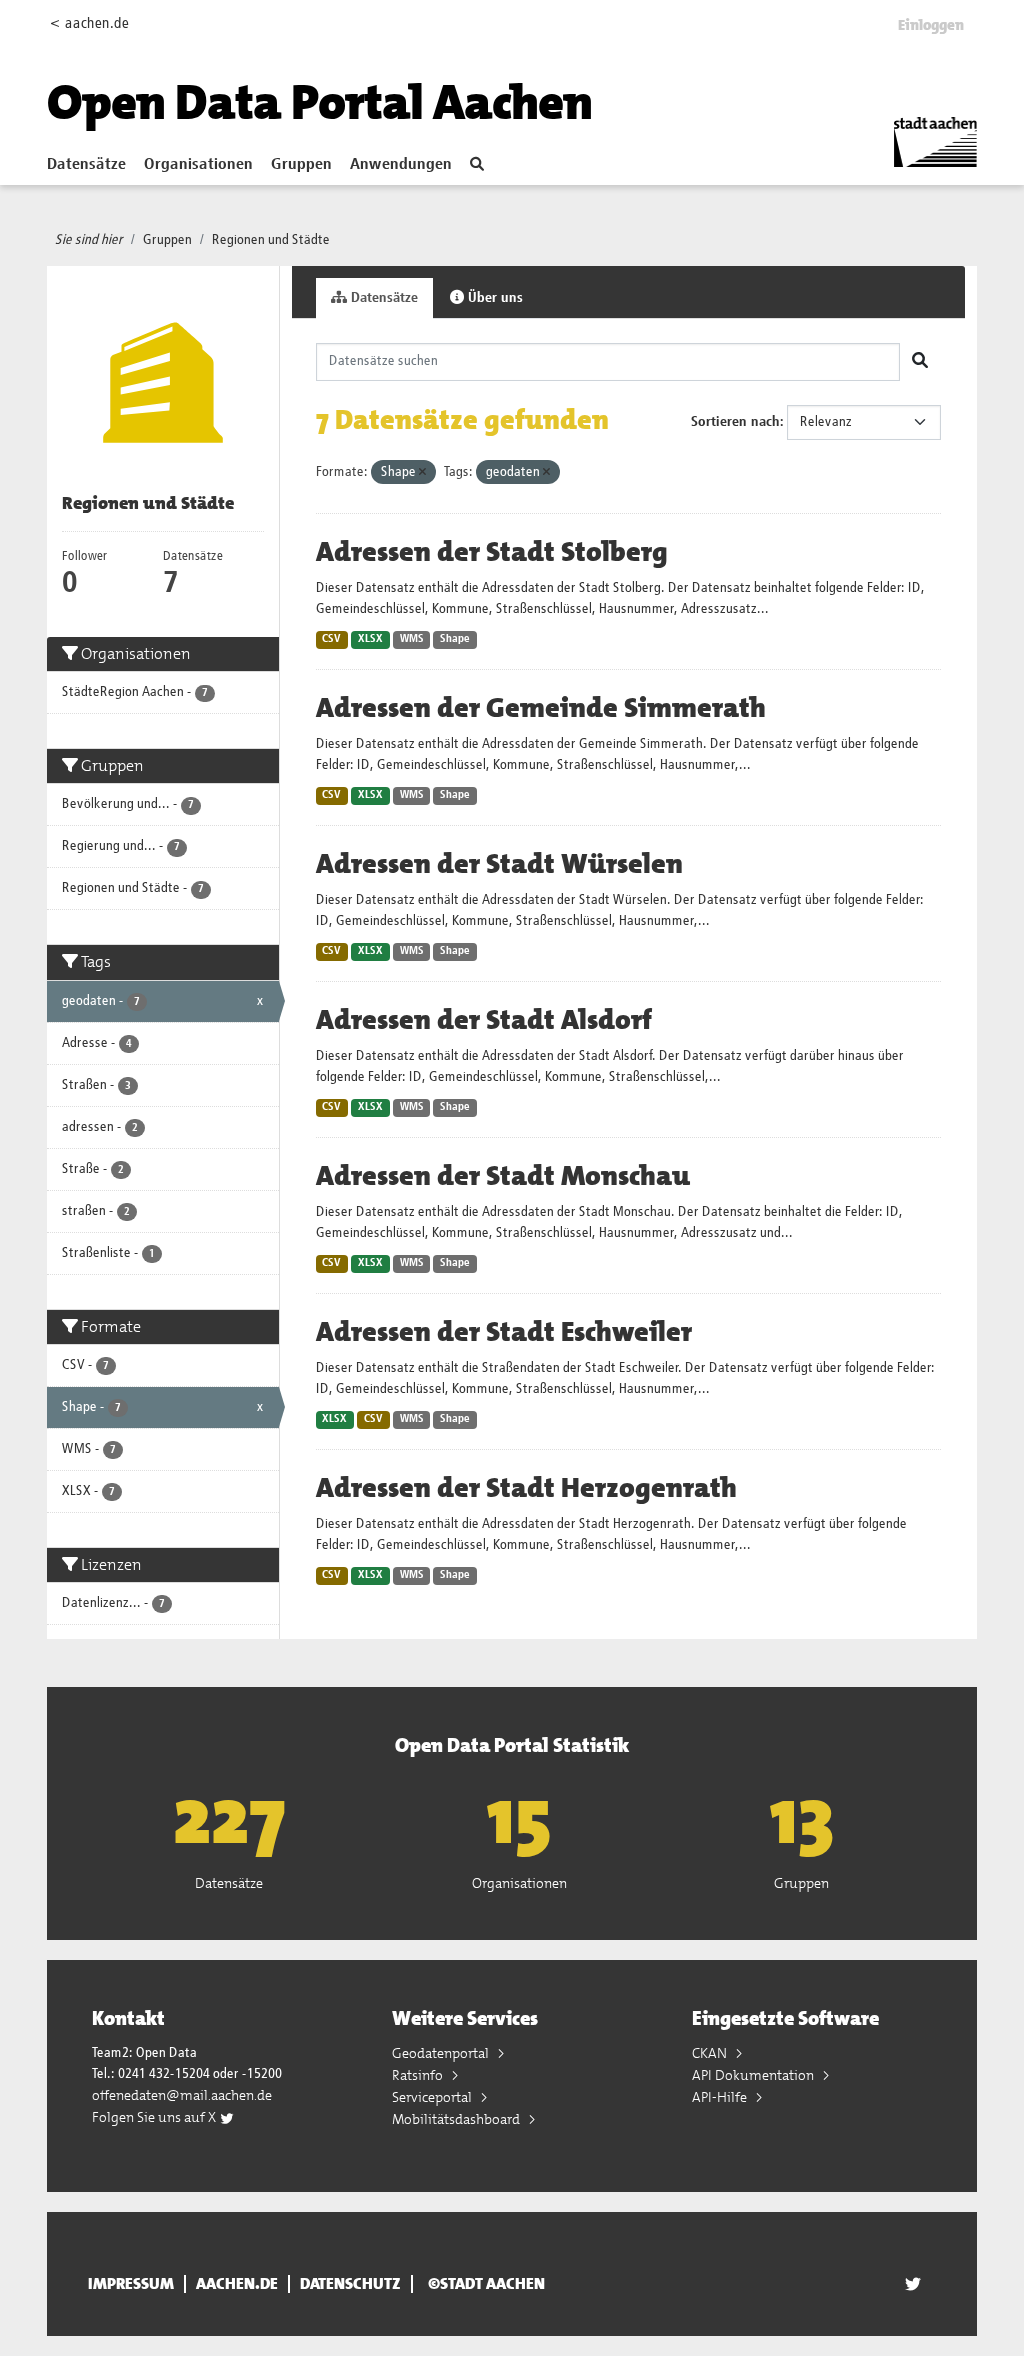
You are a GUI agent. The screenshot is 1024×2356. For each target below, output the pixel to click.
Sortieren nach (735, 422)
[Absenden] (920, 362)
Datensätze (86, 165)
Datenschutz (350, 2284)
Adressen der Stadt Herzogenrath (526, 1488)
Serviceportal (433, 2097)
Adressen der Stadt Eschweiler (504, 1332)
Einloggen (931, 25)
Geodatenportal (442, 2053)
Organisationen (198, 165)
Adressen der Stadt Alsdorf (484, 1020)
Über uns (493, 298)
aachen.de (237, 2284)
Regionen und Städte (271, 240)
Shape (455, 639)
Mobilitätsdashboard (457, 2119)
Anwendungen (401, 165)
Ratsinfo (419, 2075)
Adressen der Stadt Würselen (499, 864)
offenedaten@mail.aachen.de (182, 2095)
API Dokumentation (754, 2075)
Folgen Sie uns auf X (155, 2117)
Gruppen (301, 165)
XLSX (370, 639)
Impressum (131, 2284)
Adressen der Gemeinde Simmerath (541, 708)
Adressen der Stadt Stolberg (492, 552)
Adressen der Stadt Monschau (503, 1176)
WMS (412, 639)
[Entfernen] (422, 472)
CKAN (711, 2053)
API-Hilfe (721, 2097)
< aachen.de (89, 23)
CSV (331, 639)
